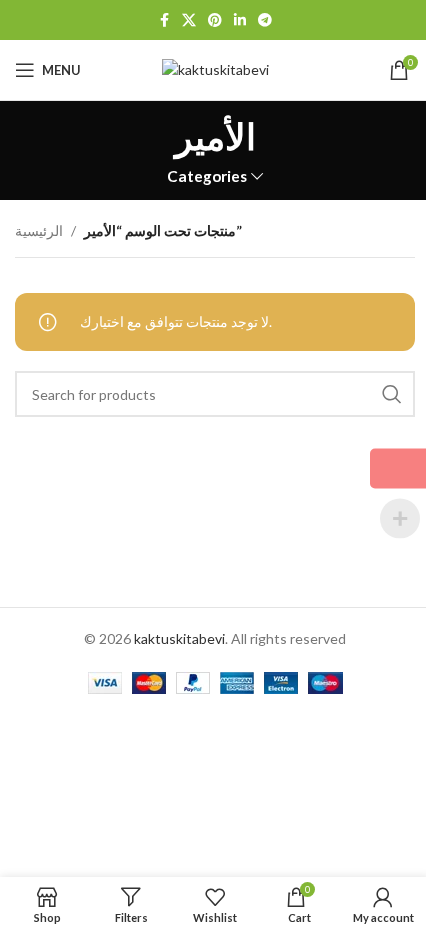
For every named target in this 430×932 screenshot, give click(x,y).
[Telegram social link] (265, 20)
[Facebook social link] (164, 20)
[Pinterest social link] (215, 20)
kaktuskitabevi (179, 638)
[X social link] (189, 20)
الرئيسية (39, 230)
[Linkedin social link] (240, 20)
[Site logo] (215, 68)
